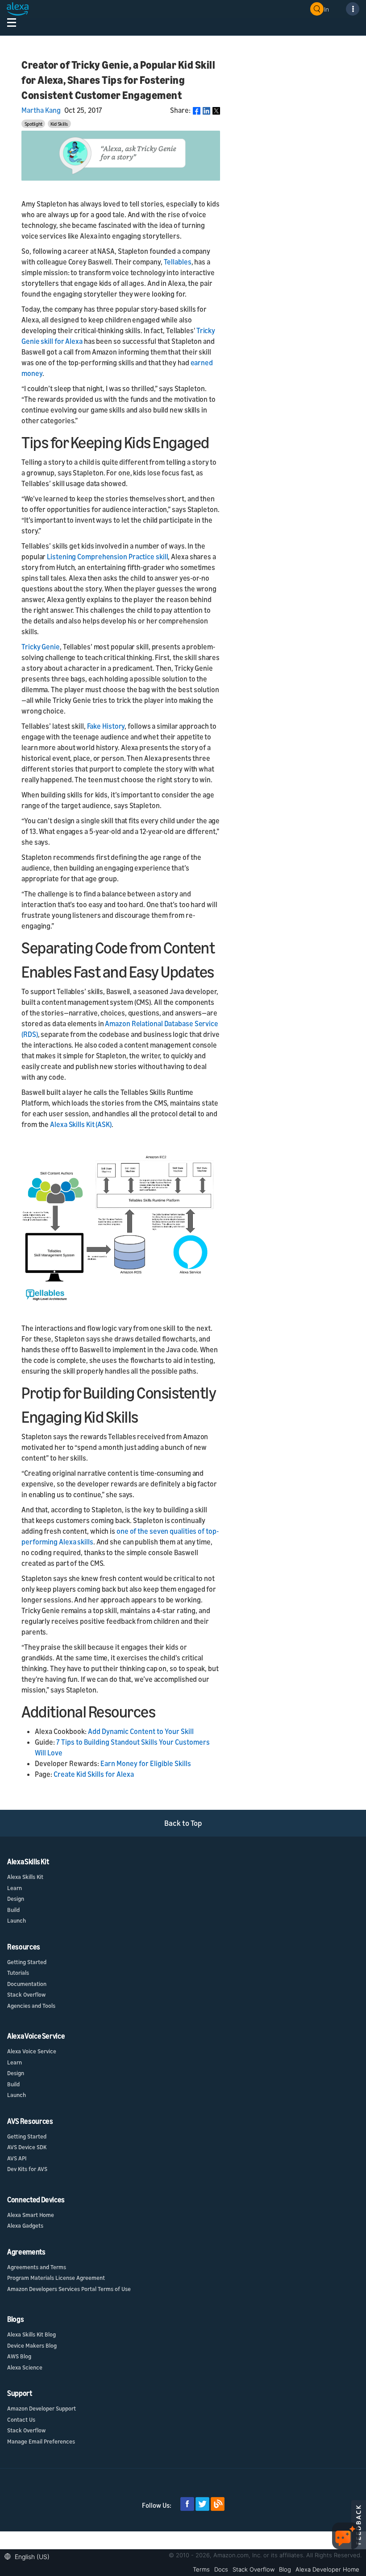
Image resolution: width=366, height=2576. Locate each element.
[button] (29, 2556)
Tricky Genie (41, 647)
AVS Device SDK (27, 2147)
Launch (17, 1920)
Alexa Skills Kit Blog (31, 2334)
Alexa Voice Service (32, 2051)
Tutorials (18, 1973)
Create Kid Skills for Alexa (94, 1774)
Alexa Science (25, 2367)
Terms (201, 2569)
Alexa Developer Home (327, 2569)
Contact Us (21, 2419)
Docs (221, 2569)
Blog (285, 2569)
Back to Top (183, 1823)
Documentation (27, 1984)
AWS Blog (19, 2356)
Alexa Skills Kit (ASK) (81, 1124)
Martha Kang (41, 110)
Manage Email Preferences (41, 2441)
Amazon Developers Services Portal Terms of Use (69, 2289)
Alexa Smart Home (31, 2215)
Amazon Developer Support (42, 2408)
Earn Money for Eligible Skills (146, 1763)
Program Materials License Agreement (56, 2278)
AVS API (17, 2158)
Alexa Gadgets (25, 2225)
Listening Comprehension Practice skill (107, 557)
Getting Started (27, 1962)
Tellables (178, 262)
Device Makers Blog (32, 2345)
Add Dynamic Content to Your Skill (141, 1731)
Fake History (106, 726)
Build (13, 1910)
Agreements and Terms (37, 2267)
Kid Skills (59, 124)
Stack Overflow (26, 1994)
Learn (15, 1888)
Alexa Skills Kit (25, 1877)
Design (16, 1899)
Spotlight (33, 124)
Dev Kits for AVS (27, 2169)
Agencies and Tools (31, 2006)
